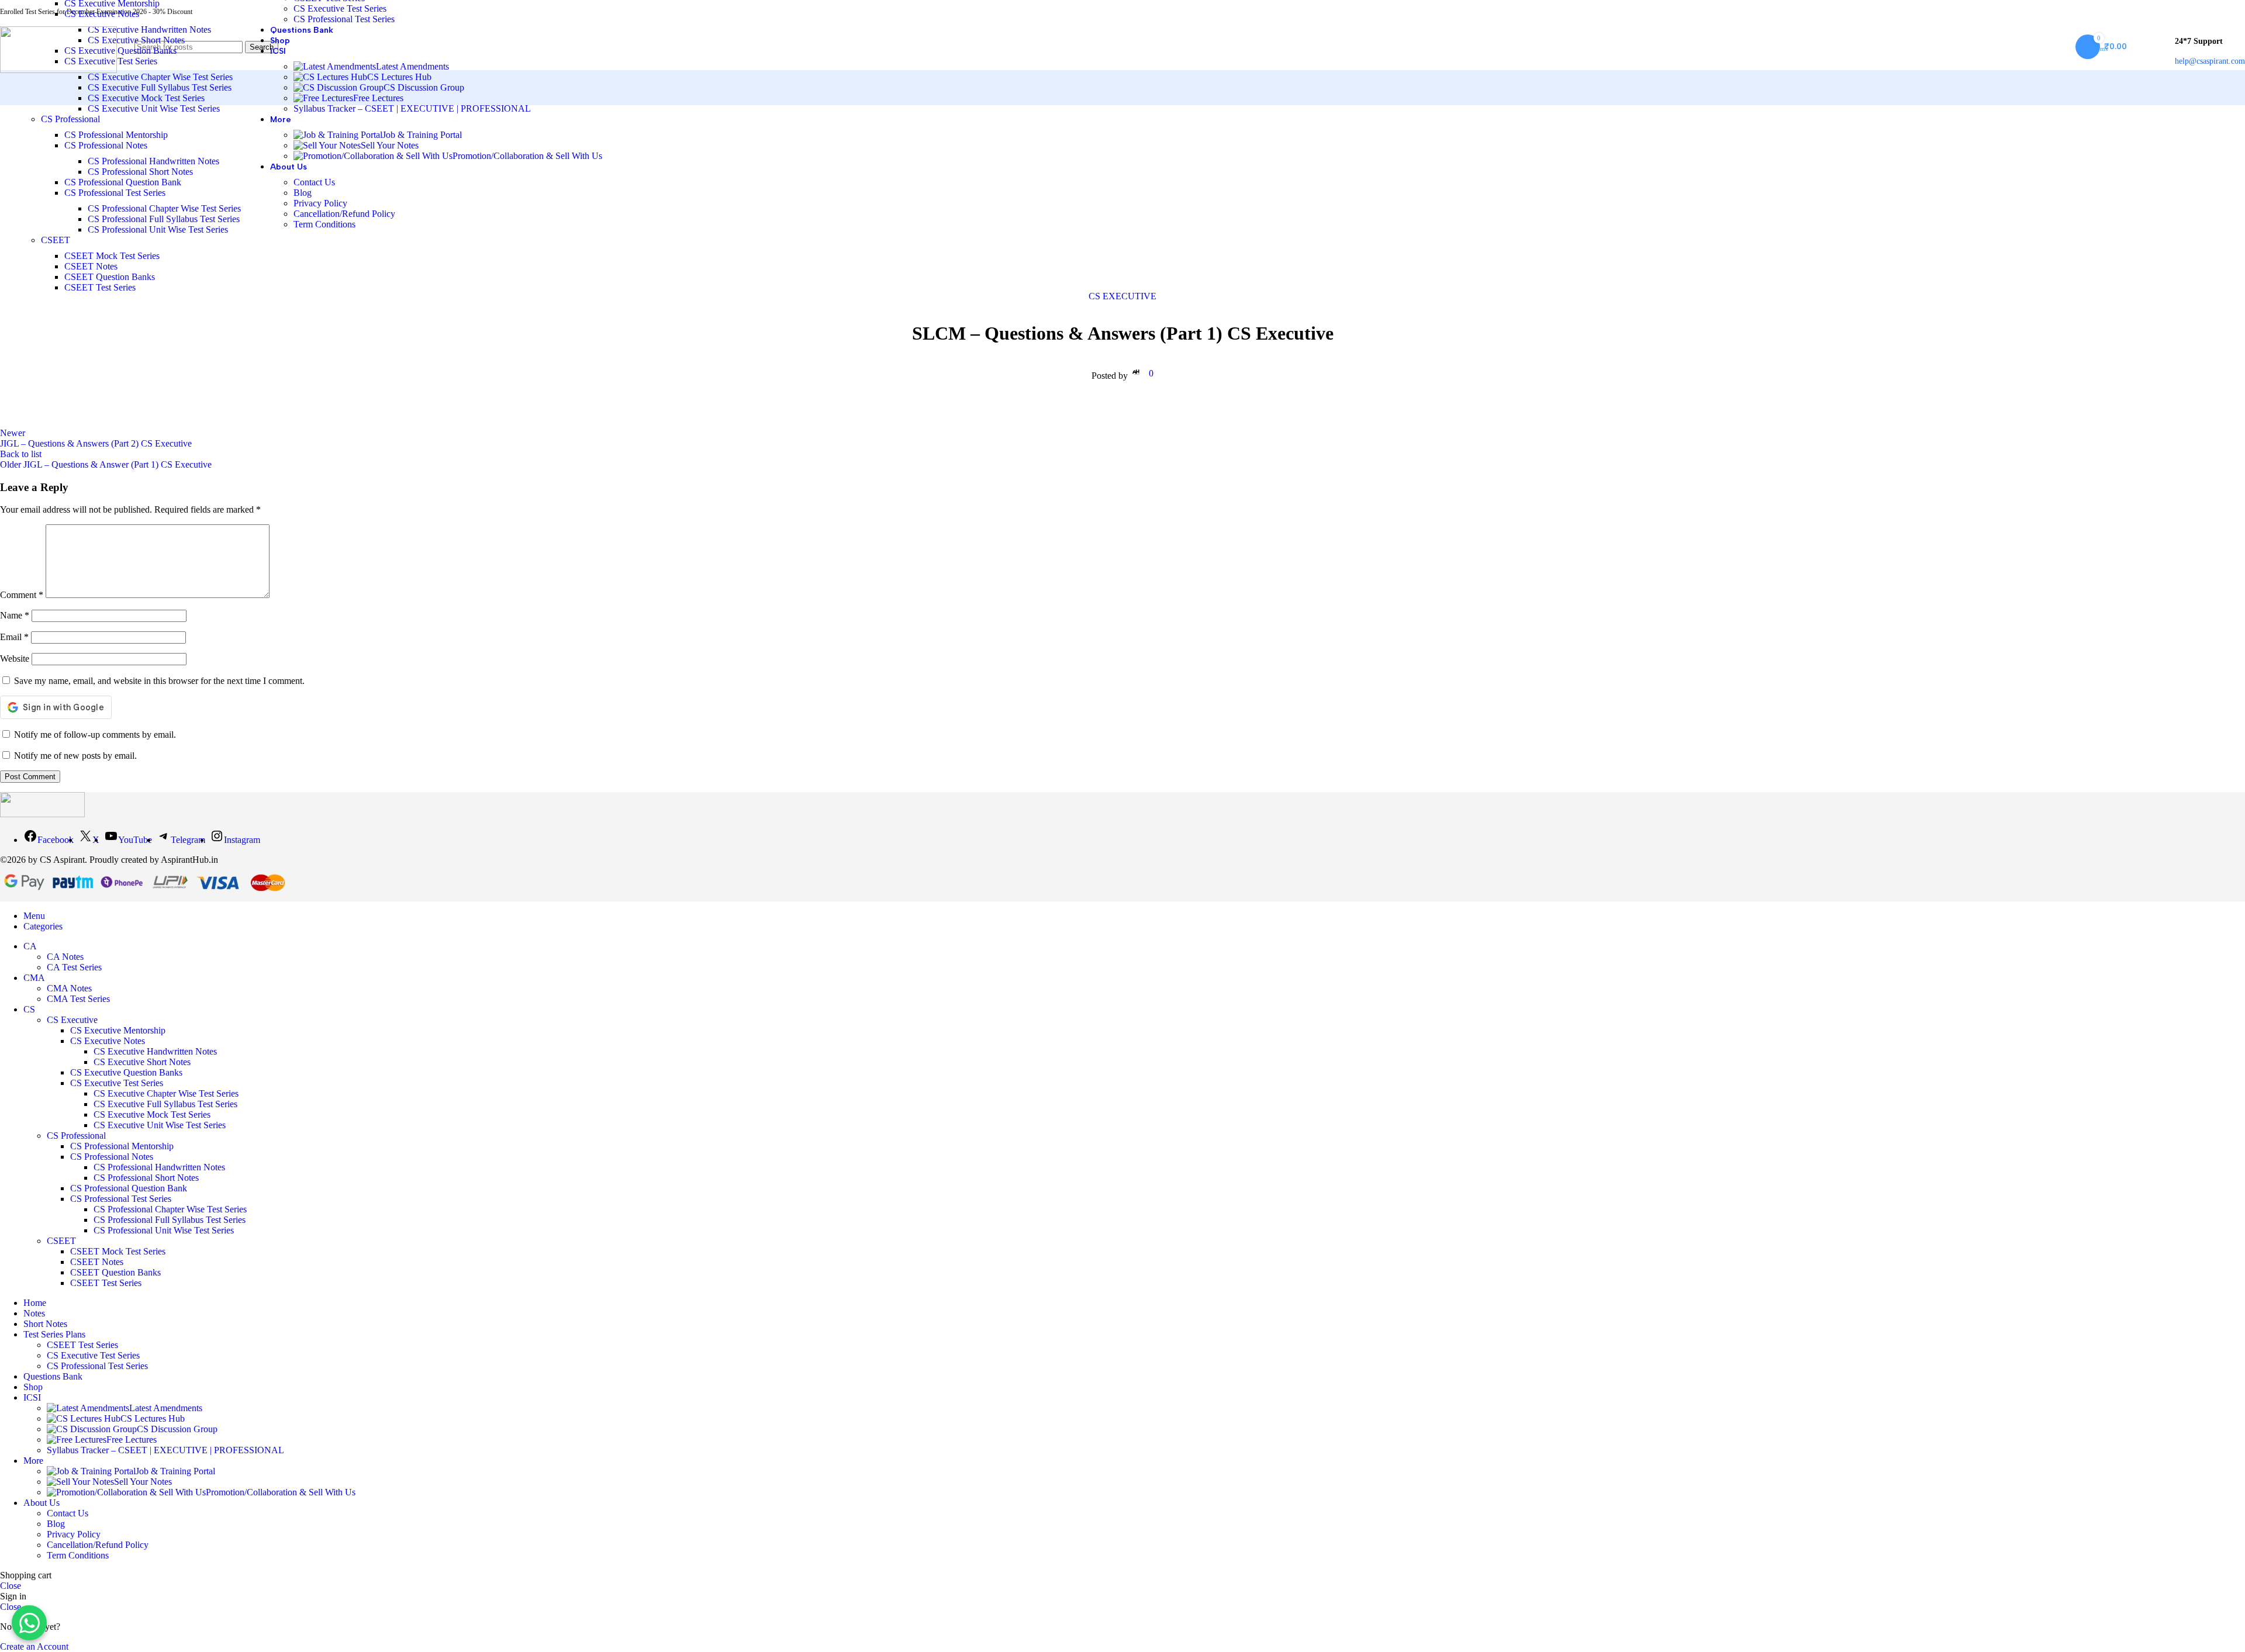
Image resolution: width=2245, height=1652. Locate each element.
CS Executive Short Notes (136, 40)
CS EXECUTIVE (1122, 296)
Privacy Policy (320, 203)
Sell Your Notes (390, 145)
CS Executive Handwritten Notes (149, 30)
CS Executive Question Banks (120, 51)
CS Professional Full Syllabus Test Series (164, 219)
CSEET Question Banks (110, 277)
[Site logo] (58, 70)
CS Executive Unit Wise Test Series (154, 108)
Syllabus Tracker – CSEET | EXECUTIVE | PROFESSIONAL (412, 108)
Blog (303, 193)
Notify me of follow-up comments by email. (95, 735)
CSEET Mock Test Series (112, 256)
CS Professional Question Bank (123, 182)
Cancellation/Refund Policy (344, 214)
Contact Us (314, 182)
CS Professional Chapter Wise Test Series (164, 208)
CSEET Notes (91, 266)
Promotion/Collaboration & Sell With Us (527, 156)
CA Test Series (74, 967)
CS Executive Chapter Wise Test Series (160, 77)
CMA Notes (69, 988)
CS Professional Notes (106, 145)
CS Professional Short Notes (140, 172)
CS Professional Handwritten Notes (153, 161)
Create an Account (34, 1646)
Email (14, 637)
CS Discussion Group (424, 87)
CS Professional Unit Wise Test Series (158, 229)
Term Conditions (324, 224)
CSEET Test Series (100, 287)
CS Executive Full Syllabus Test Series (160, 87)
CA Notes (65, 957)
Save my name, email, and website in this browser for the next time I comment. (159, 681)
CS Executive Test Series (340, 8)
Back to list (21, 454)
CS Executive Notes (102, 14)
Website (15, 659)
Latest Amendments (412, 66)
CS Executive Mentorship (118, 1030)
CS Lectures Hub (399, 77)
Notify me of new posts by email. (75, 756)
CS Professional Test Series (115, 193)
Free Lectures (378, 98)
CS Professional (70, 119)
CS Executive (72, 1020)
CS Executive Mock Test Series (146, 98)
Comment (22, 595)
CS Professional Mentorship (116, 135)
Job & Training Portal (422, 135)
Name (15, 615)
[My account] (2151, 47)
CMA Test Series (78, 999)
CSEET (56, 240)
